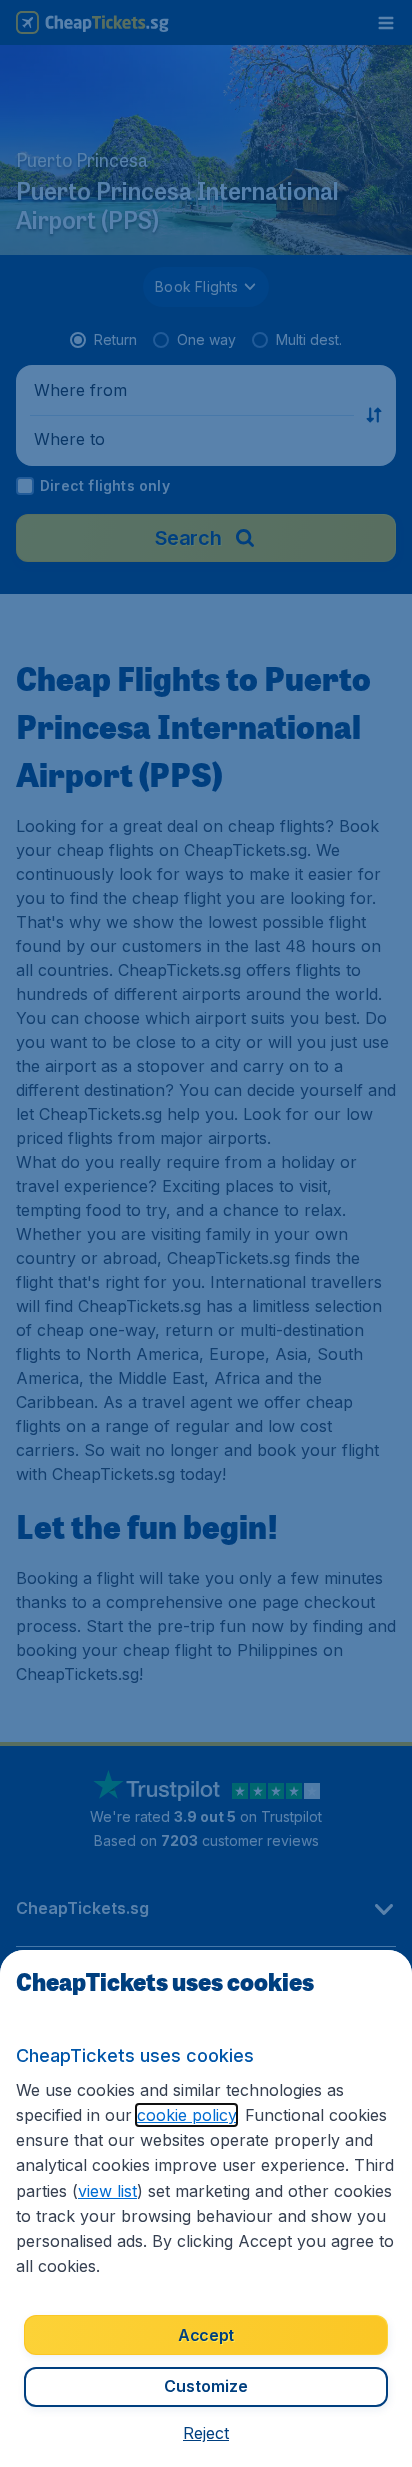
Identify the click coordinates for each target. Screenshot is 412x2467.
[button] (206, 2433)
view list (107, 2191)
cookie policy (186, 2115)
